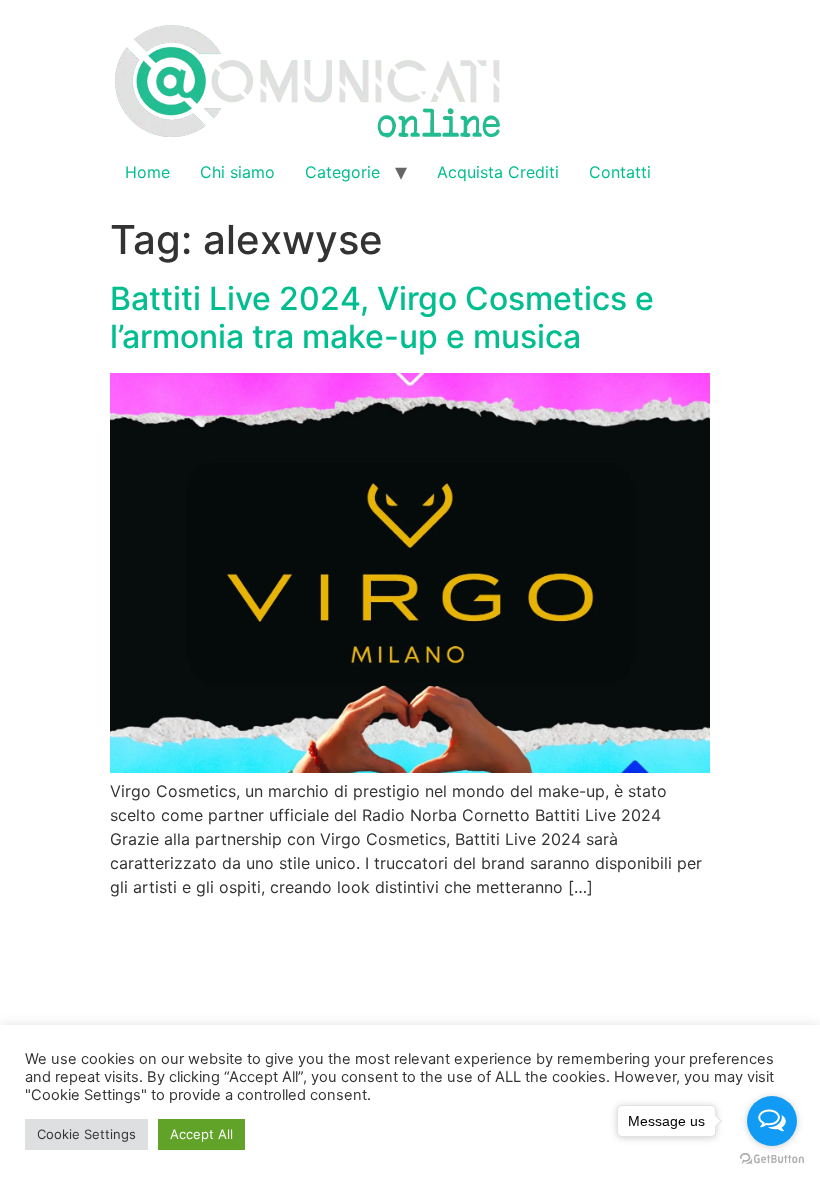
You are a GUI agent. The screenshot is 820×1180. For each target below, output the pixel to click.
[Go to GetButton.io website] (772, 1159)
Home (147, 172)
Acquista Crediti (498, 172)
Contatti (620, 172)
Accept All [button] (201, 1134)
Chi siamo (237, 172)
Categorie (342, 172)
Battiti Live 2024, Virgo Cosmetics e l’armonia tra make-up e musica (382, 317)
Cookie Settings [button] (86, 1134)
